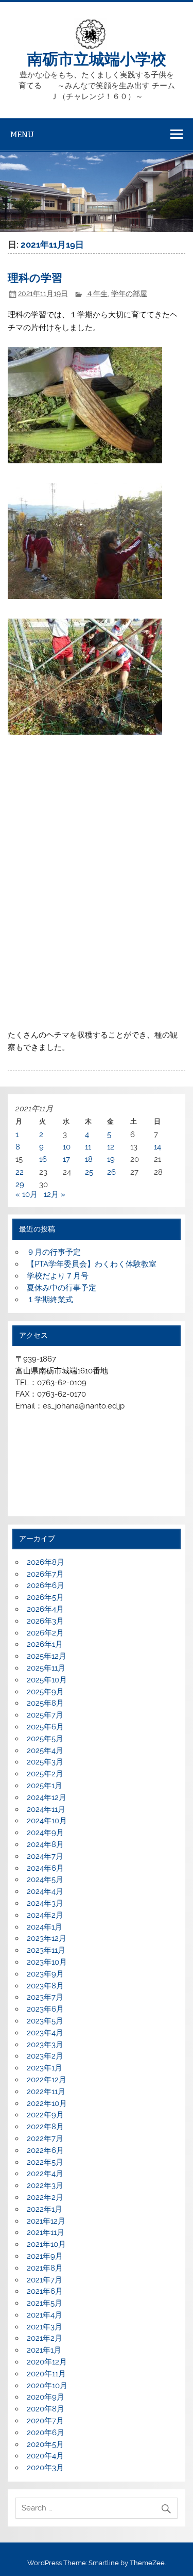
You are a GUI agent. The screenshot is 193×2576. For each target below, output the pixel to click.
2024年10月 (47, 1821)
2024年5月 (45, 1880)
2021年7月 (45, 2280)
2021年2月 (45, 2338)
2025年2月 (45, 1774)
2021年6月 (45, 2291)
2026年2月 (45, 1633)
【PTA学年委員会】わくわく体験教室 (92, 1264)
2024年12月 (47, 1797)
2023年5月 (45, 2021)
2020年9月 (46, 2397)
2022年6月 (45, 2150)
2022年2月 (45, 2197)
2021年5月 (45, 2303)
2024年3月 (45, 1903)
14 (157, 1147)
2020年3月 (45, 2468)
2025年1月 (45, 1786)
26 (111, 1172)
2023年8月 (45, 1986)
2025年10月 (47, 1680)
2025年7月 (45, 1715)
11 (88, 1147)
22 (20, 1172)
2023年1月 (45, 2068)
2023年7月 (45, 1997)
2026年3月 (45, 1621)
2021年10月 (46, 2244)
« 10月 (27, 1194)
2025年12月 (47, 1656)
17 (66, 1159)
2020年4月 (45, 2456)
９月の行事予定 (54, 1252)
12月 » (55, 1194)
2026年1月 (45, 1644)
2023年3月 (45, 2045)
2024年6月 (45, 1868)
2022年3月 (45, 2185)
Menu (22, 134)
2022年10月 (47, 2103)
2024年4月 (45, 1891)
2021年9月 (45, 2256)
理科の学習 (35, 277)
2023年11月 (46, 1950)
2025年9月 (45, 1692)
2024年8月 (45, 1844)
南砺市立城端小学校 (97, 58)
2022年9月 (45, 2115)
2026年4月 (45, 1609)
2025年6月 (45, 1727)
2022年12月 (47, 2080)
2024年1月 (45, 1927)
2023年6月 (45, 2009)
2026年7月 (45, 1574)
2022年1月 (45, 2209)
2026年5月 (45, 1597)
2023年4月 (45, 2033)
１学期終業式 (50, 1300)
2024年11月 (46, 1809)
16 (43, 1159)
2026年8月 (46, 1562)
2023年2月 (45, 2056)
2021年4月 (45, 2315)
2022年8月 (45, 2127)
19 (111, 1159)
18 (89, 1159)
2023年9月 (45, 1974)
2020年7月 (45, 2421)
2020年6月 (46, 2433)
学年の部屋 (129, 294)
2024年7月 (45, 1856)
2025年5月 (45, 1739)
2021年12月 (46, 2221)
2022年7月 (45, 2138)
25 (89, 1172)
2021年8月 (45, 2268)
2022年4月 (45, 2174)
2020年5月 (45, 2444)
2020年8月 (46, 2409)
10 (67, 1147)
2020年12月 (47, 2362)
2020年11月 (46, 2374)
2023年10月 (47, 1962)
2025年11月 (46, 1668)
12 (111, 1147)
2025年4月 (45, 1751)
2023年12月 (47, 1938)
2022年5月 (45, 2162)
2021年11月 (46, 2232)
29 (20, 1185)
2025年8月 (45, 1703)
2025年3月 (45, 1762)
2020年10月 (47, 2386)
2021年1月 (44, 2350)
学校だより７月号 (58, 1276)
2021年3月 (45, 2327)
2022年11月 (46, 2092)
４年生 (97, 294)
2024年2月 (45, 1915)
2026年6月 (46, 1585)
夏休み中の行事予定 (62, 1288)
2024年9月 (45, 1833)
